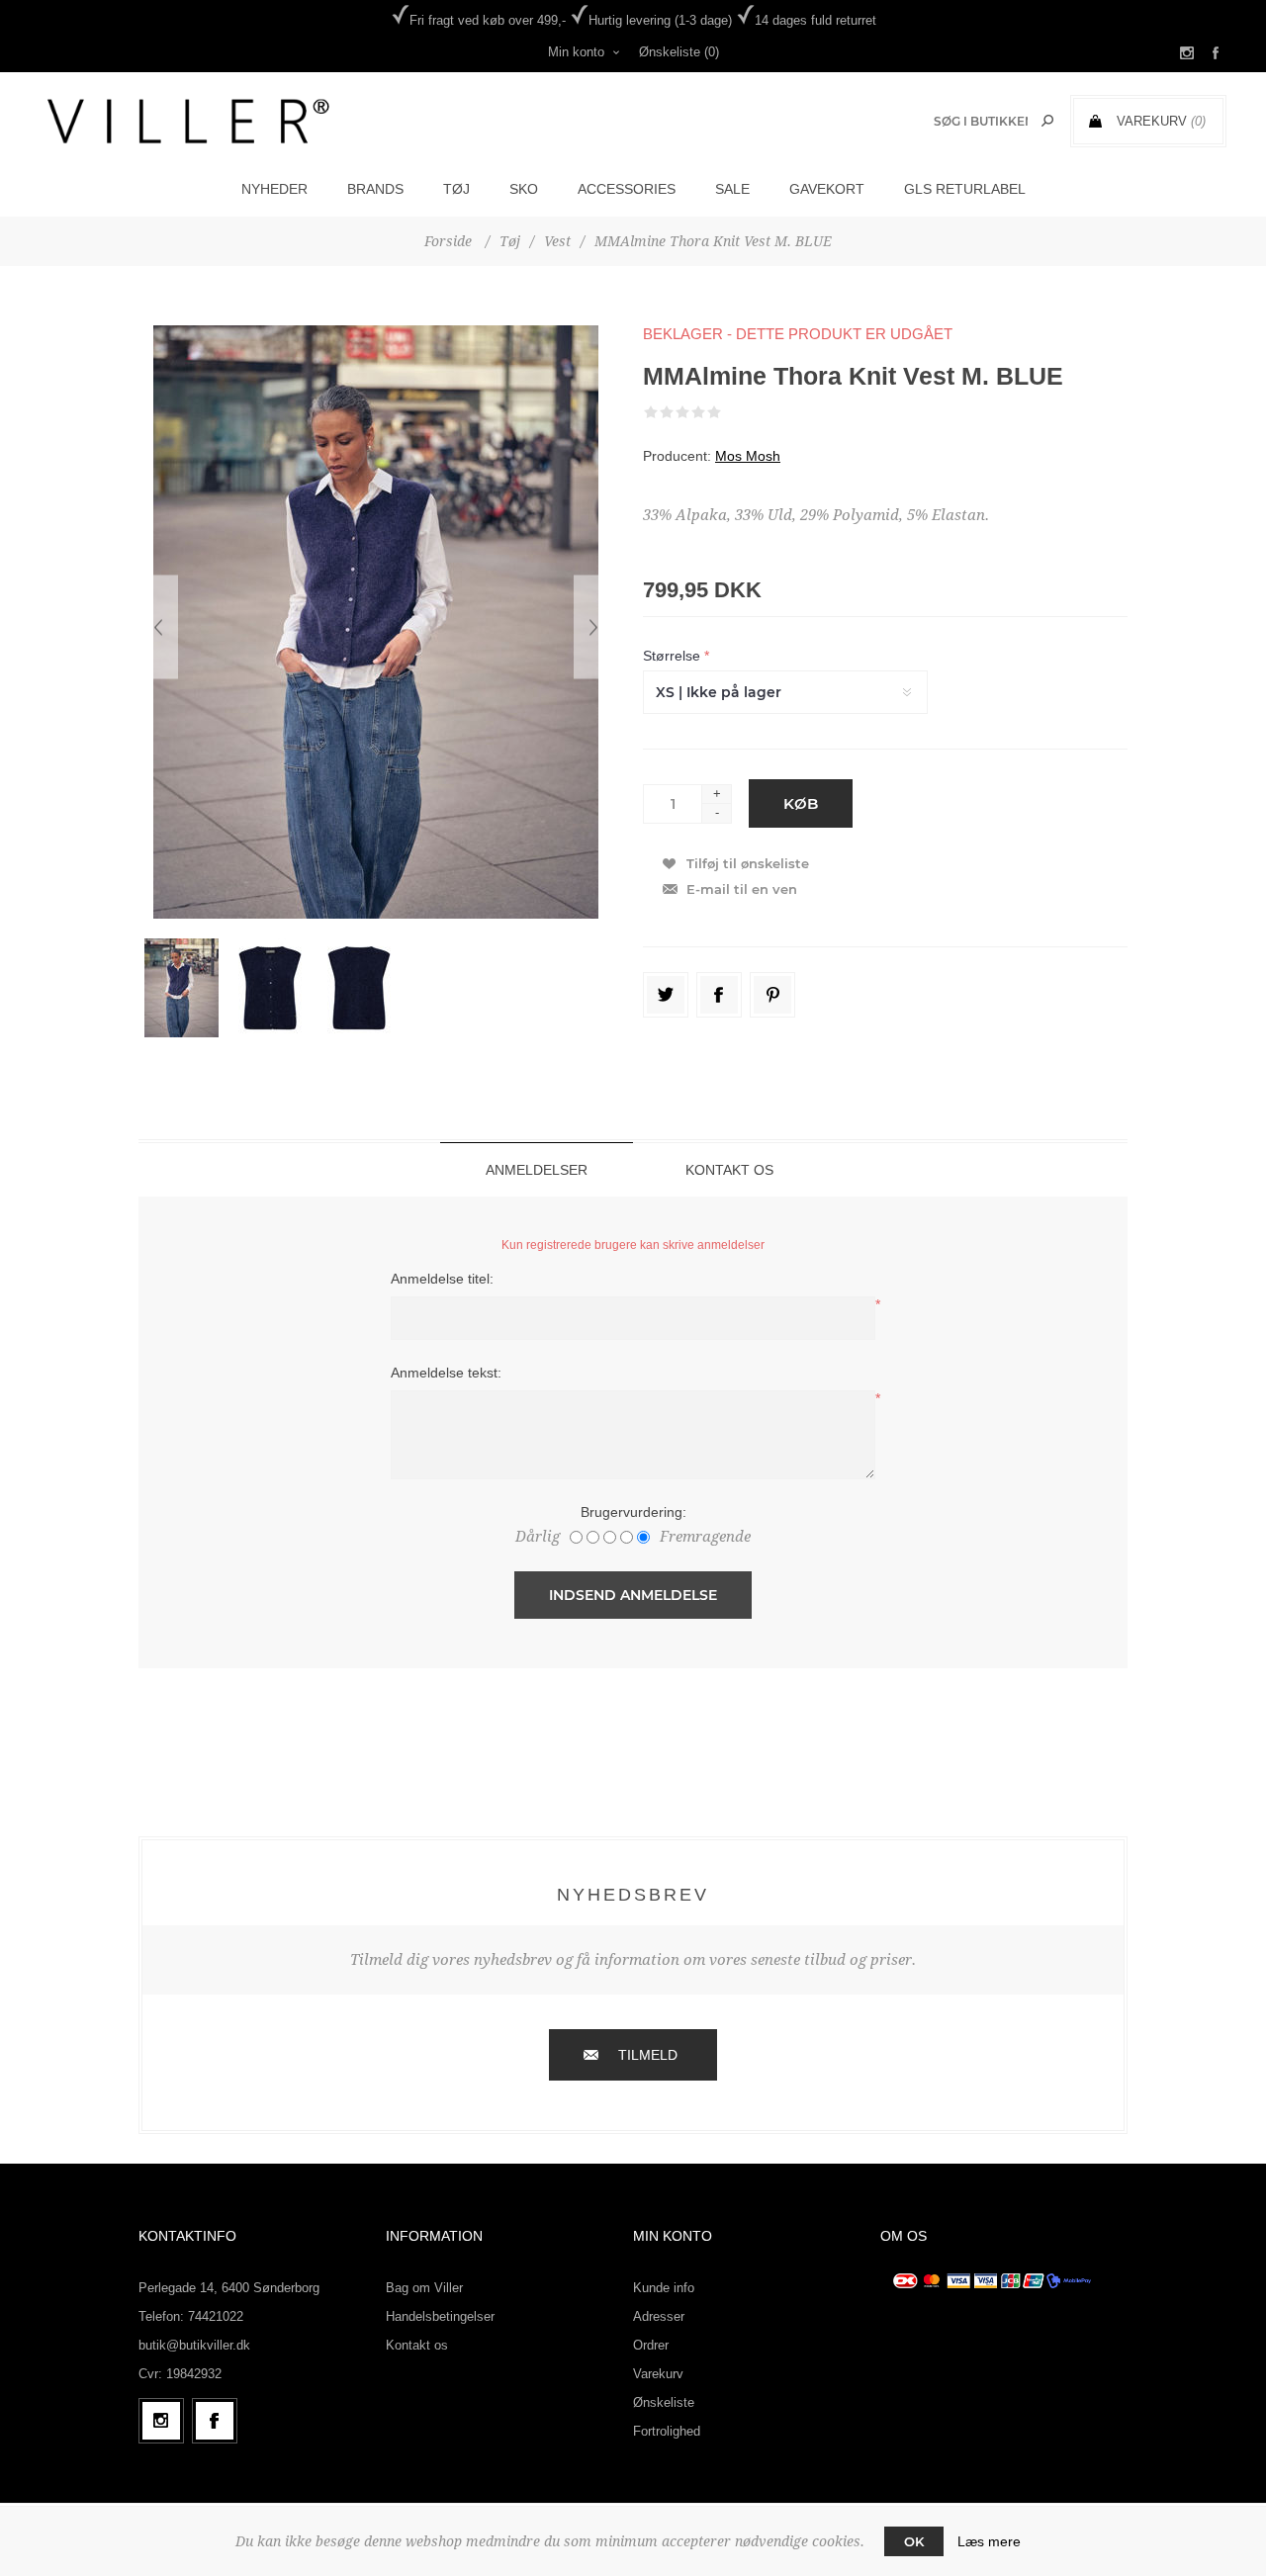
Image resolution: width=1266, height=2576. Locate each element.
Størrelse (674, 656)
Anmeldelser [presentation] (537, 1170)
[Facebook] (215, 2421)
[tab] (537, 1169)
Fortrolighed (667, 2431)
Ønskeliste (664, 2402)
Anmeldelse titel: (442, 1279)
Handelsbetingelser (440, 2316)
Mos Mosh (748, 456)
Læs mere (989, 2541)
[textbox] (981, 121)
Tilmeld (648, 2055)
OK (914, 2541)
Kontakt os (417, 2345)
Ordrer (651, 2345)
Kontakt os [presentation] (729, 1170)
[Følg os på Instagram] (161, 2421)
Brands (375, 189)
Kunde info (664, 2288)
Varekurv (658, 2374)
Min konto (576, 52)
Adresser (659, 2316)
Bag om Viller (424, 2288)
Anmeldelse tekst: (446, 1373)
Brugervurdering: (633, 1512)
